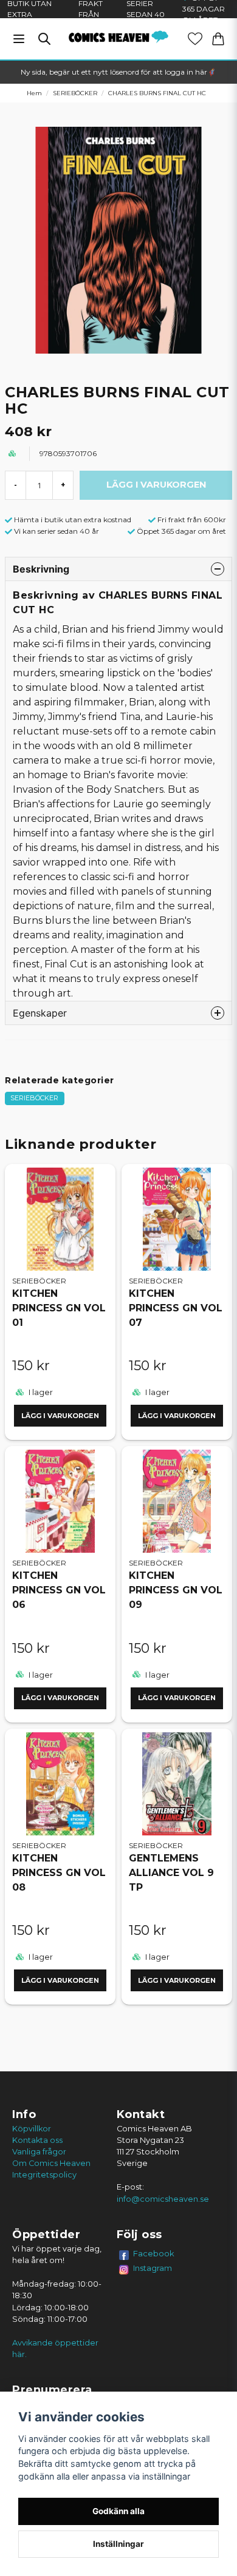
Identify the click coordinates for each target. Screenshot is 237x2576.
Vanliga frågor (39, 2152)
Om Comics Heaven (51, 2163)
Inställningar (118, 2544)
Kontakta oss (37, 2140)
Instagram (153, 2268)
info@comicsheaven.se (163, 2199)
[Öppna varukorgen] (218, 39)
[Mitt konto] (195, 39)
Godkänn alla (118, 2511)
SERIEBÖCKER (75, 93)
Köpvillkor (32, 2129)
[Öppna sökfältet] (44, 39)
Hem (34, 93)
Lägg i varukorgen (60, 1416)
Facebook (154, 2253)
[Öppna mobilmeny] (19, 39)
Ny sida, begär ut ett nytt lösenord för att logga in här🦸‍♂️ (118, 72)
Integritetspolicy (44, 2175)
